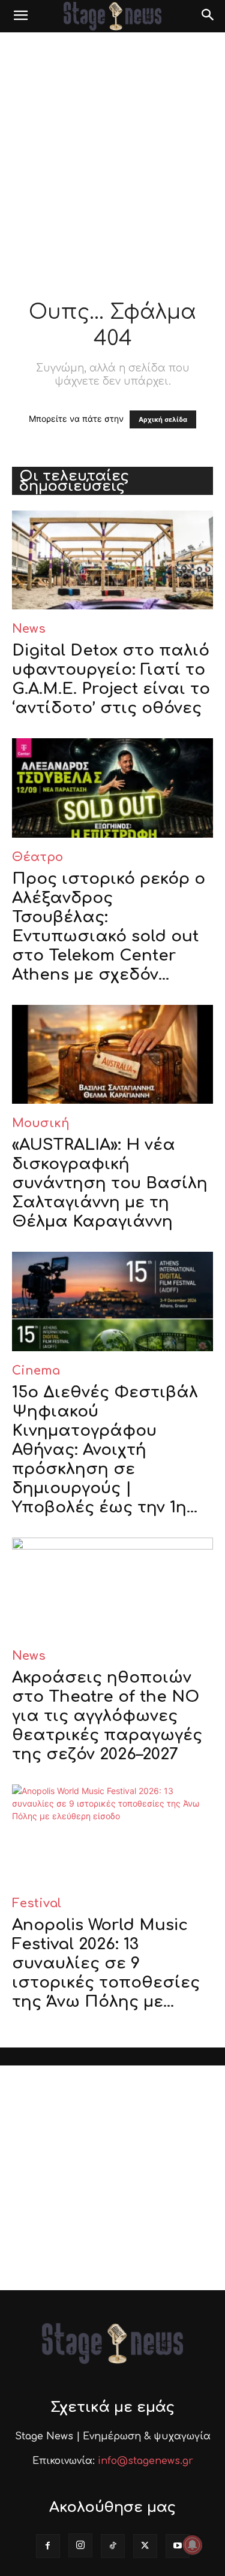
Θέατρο (37, 857)
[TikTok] (113, 2546)
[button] (20, 16)
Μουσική (41, 1123)
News (29, 629)
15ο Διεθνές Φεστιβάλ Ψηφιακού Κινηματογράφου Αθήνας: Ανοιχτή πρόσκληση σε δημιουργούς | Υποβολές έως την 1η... (105, 1450)
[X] (145, 2546)
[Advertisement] (112, 151)
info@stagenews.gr (145, 2461)
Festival (37, 1903)
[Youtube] (178, 2546)
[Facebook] (48, 2546)
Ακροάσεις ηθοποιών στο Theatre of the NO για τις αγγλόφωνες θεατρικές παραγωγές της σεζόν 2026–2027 (107, 1716)
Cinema (36, 1371)
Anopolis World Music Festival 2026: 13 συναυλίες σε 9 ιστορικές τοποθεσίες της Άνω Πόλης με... (106, 1963)
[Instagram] (80, 2545)
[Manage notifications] (193, 2545)
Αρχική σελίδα (163, 419)
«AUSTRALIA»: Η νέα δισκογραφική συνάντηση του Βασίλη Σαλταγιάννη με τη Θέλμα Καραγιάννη (110, 1183)
